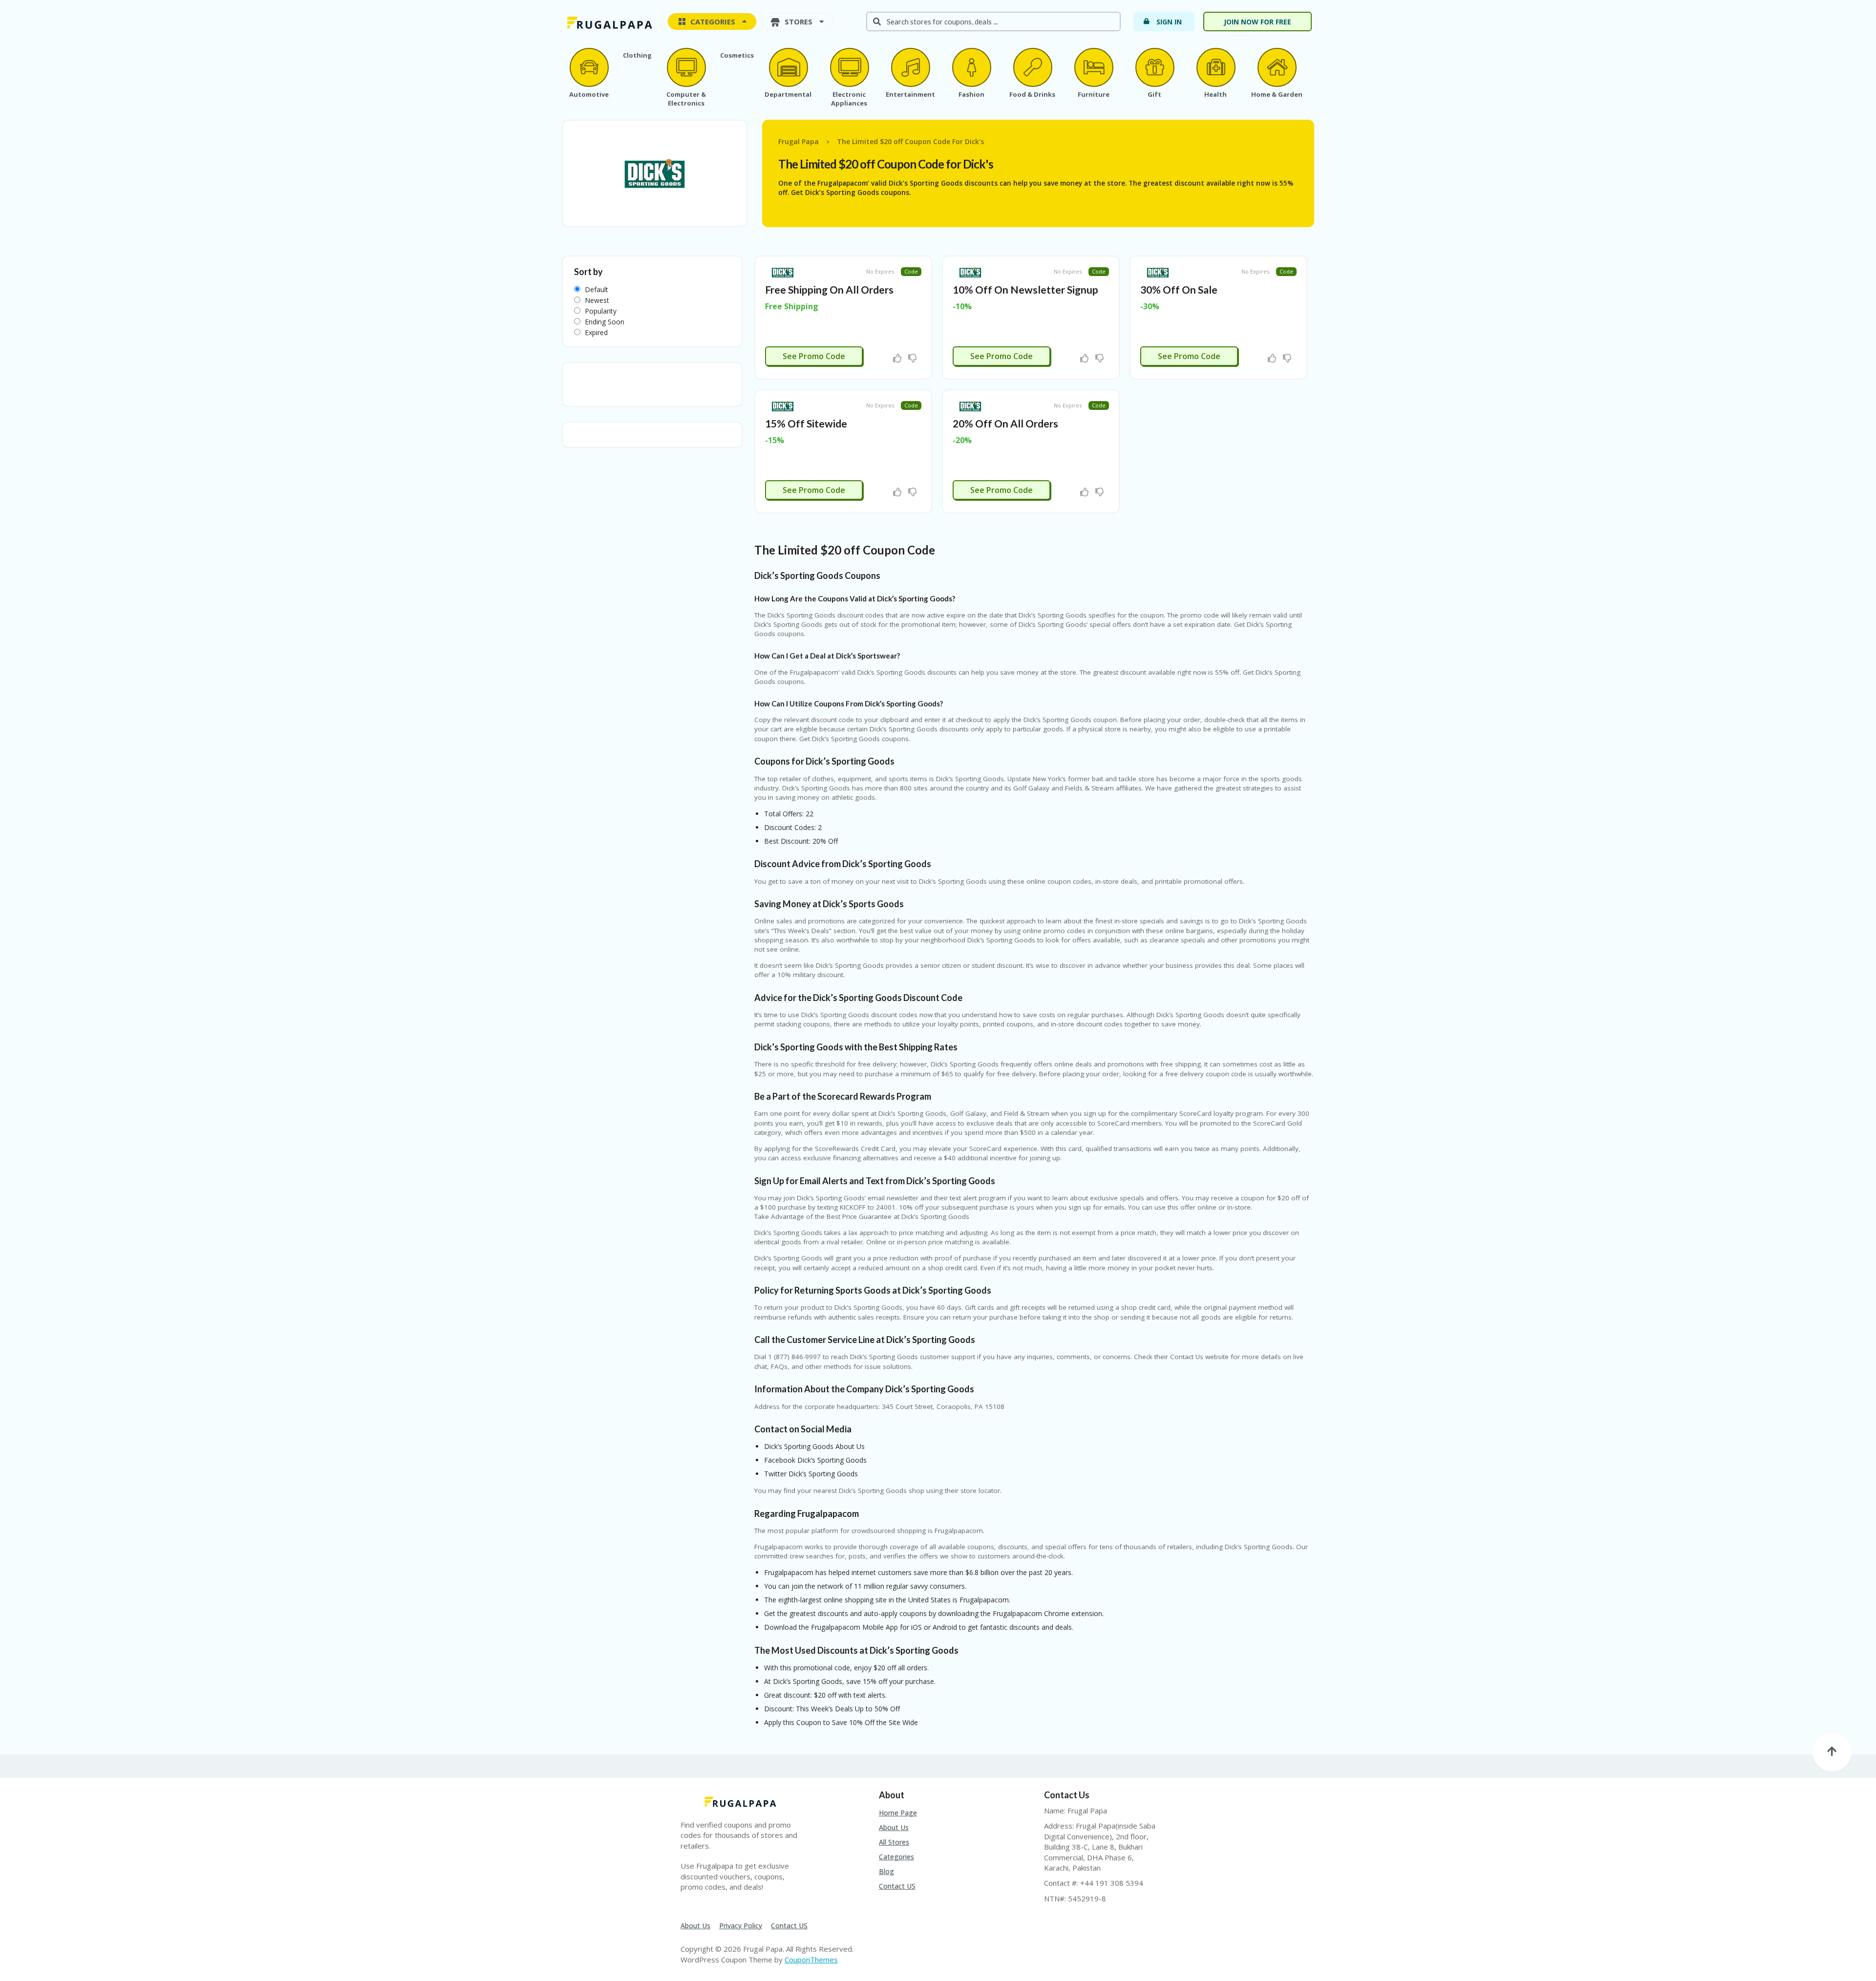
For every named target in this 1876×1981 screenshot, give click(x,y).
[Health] (1215, 67)
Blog (886, 1871)
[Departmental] (788, 67)
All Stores (894, 1842)
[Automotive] (589, 67)
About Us (894, 1827)
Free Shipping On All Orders (829, 289)
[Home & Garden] (1277, 67)
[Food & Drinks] (1032, 67)
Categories (896, 1857)
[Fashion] (971, 67)
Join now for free (1258, 22)
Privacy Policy (741, 1926)
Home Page (898, 1813)
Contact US (897, 1886)
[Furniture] (1093, 67)
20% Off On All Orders (1005, 423)
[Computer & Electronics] (686, 67)
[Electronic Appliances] (849, 67)
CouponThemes (811, 1960)
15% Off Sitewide (806, 423)
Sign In (1169, 22)
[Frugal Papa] (608, 22)
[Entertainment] (910, 67)
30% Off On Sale (1179, 289)
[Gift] (1154, 67)
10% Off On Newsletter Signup (1025, 289)
